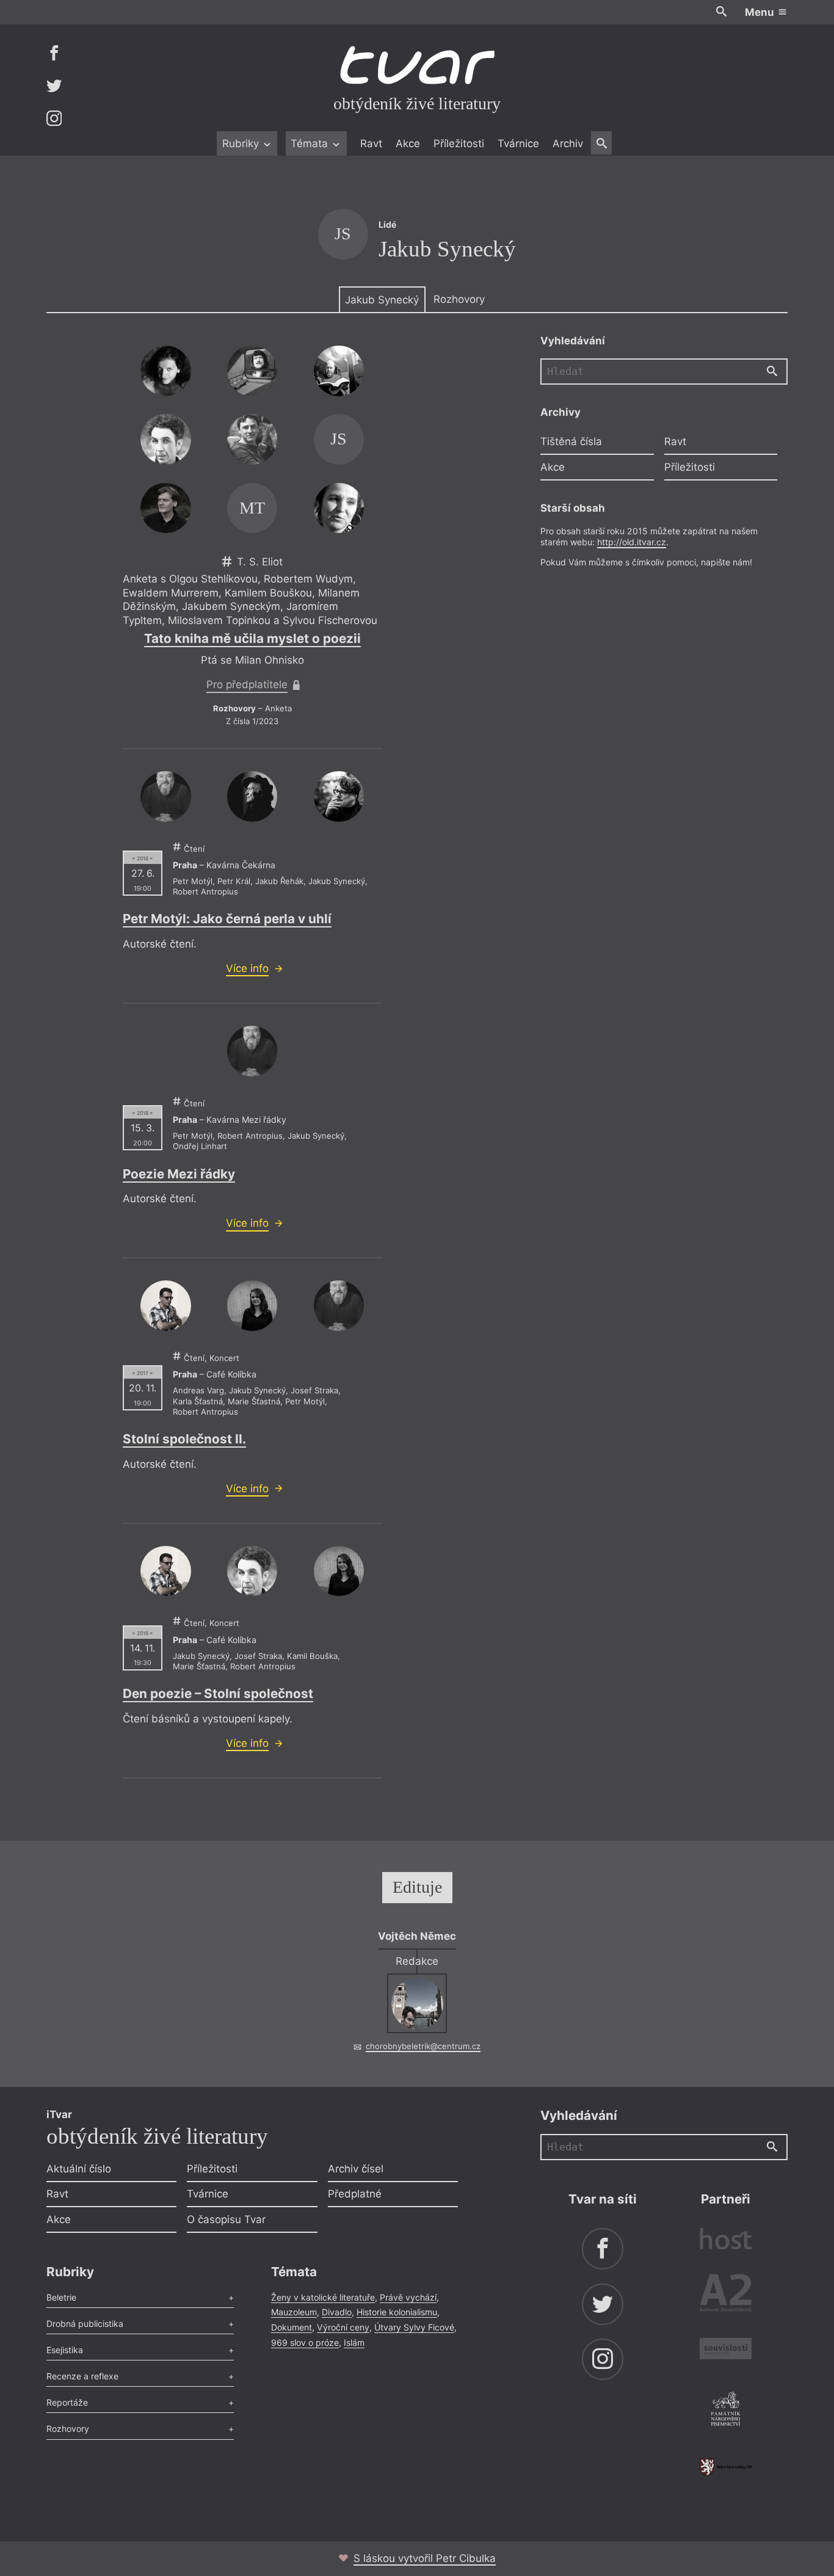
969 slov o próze (305, 2342)
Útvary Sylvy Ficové (414, 2327)
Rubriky (242, 143)
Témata (311, 143)
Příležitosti (459, 143)
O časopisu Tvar (226, 2219)
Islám (354, 2342)
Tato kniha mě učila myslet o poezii (252, 638)
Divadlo (337, 2312)
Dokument (292, 2327)
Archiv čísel (356, 2169)
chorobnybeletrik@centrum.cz (423, 2046)
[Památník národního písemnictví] (726, 2411)
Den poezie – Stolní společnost (218, 1693)
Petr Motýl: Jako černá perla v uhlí (227, 919)
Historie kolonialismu (397, 2312)
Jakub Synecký (382, 300)
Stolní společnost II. (184, 1439)
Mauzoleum (294, 2312)
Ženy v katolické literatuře (323, 2297)
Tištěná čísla (571, 441)
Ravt (371, 143)
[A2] (726, 2295)
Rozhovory (459, 299)
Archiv (568, 143)
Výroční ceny (343, 2327)
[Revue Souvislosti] (726, 2350)
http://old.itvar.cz (632, 542)
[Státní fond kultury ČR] (726, 2467)
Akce (408, 143)
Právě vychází (408, 2297)
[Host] (726, 2240)
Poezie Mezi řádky (179, 1174)
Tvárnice (518, 143)
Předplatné (355, 2194)
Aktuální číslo (79, 2169)
